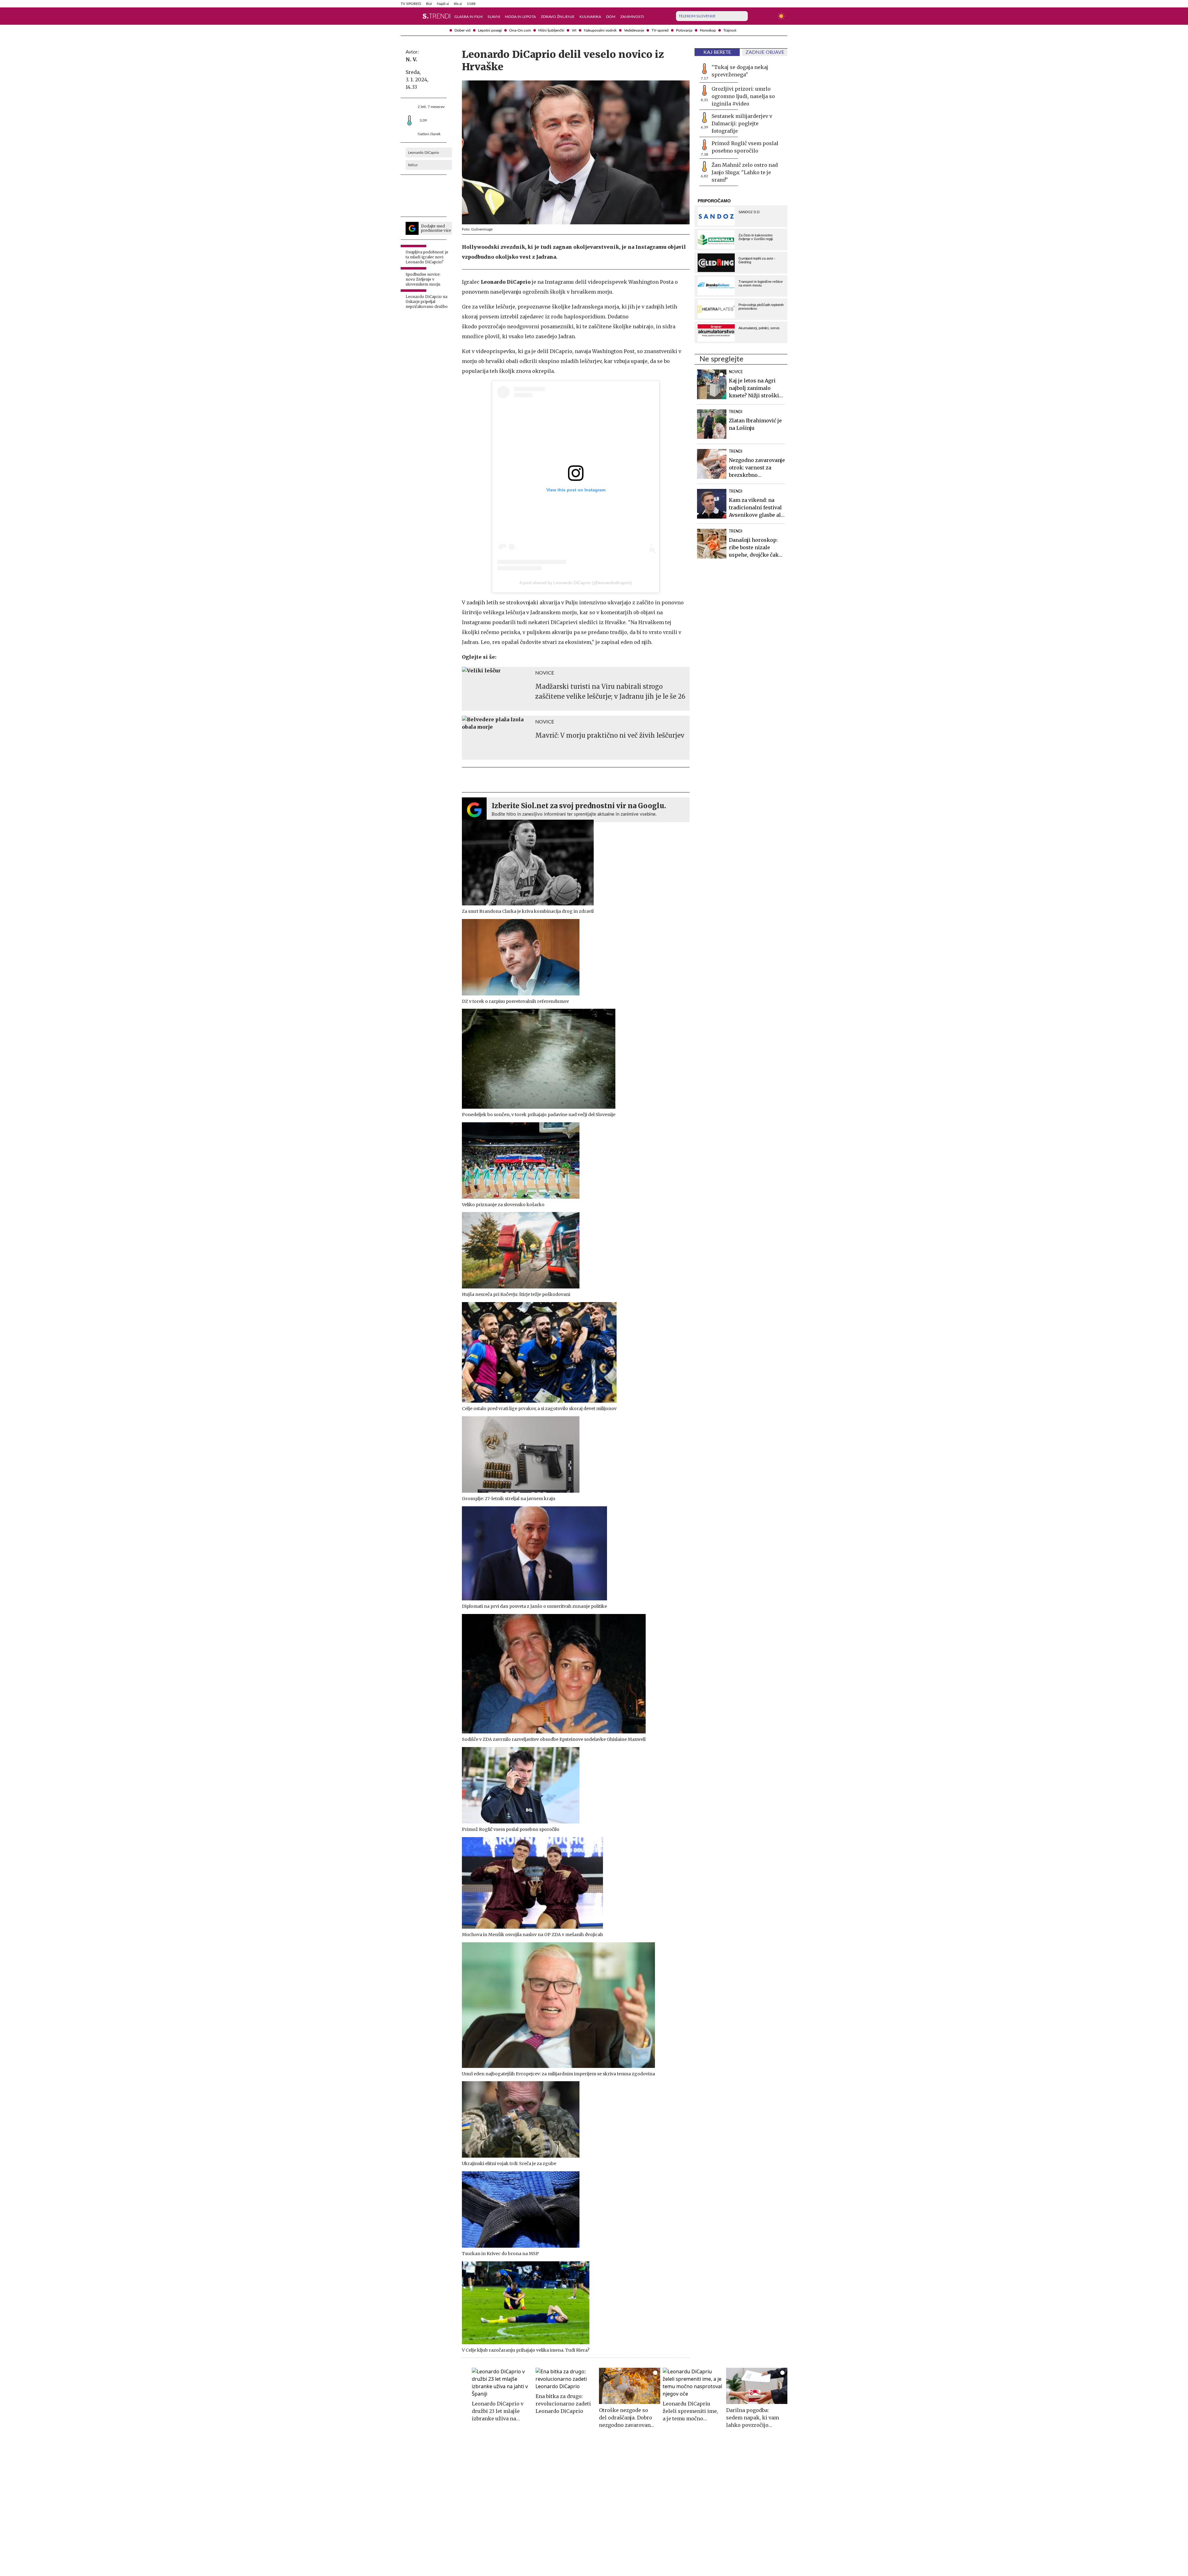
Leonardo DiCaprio (424, 153)
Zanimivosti (632, 17)
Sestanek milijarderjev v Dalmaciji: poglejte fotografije (742, 123)
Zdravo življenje (558, 17)
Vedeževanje (634, 30)
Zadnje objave (765, 52)
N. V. (411, 59)
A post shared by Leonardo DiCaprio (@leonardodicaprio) (576, 583)
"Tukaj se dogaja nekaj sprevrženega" (740, 71)
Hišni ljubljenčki (551, 30)
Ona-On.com (520, 30)
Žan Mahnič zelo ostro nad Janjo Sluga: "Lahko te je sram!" (745, 172)
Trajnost (730, 30)
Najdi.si (443, 4)
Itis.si (458, 4)
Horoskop (708, 30)
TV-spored (660, 30)
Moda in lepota (520, 17)
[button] (404, 16)
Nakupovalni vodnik (600, 30)
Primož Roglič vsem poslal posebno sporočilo (745, 147)
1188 (471, 4)
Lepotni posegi (490, 30)
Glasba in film (469, 17)
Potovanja (684, 30)
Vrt (574, 30)
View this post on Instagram (576, 490)
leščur (413, 165)
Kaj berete (717, 52)
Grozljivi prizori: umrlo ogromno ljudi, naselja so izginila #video (743, 96)
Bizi (429, 4)
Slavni (494, 17)
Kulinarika (590, 17)
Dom (611, 17)
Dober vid (463, 30)
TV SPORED (411, 4)
